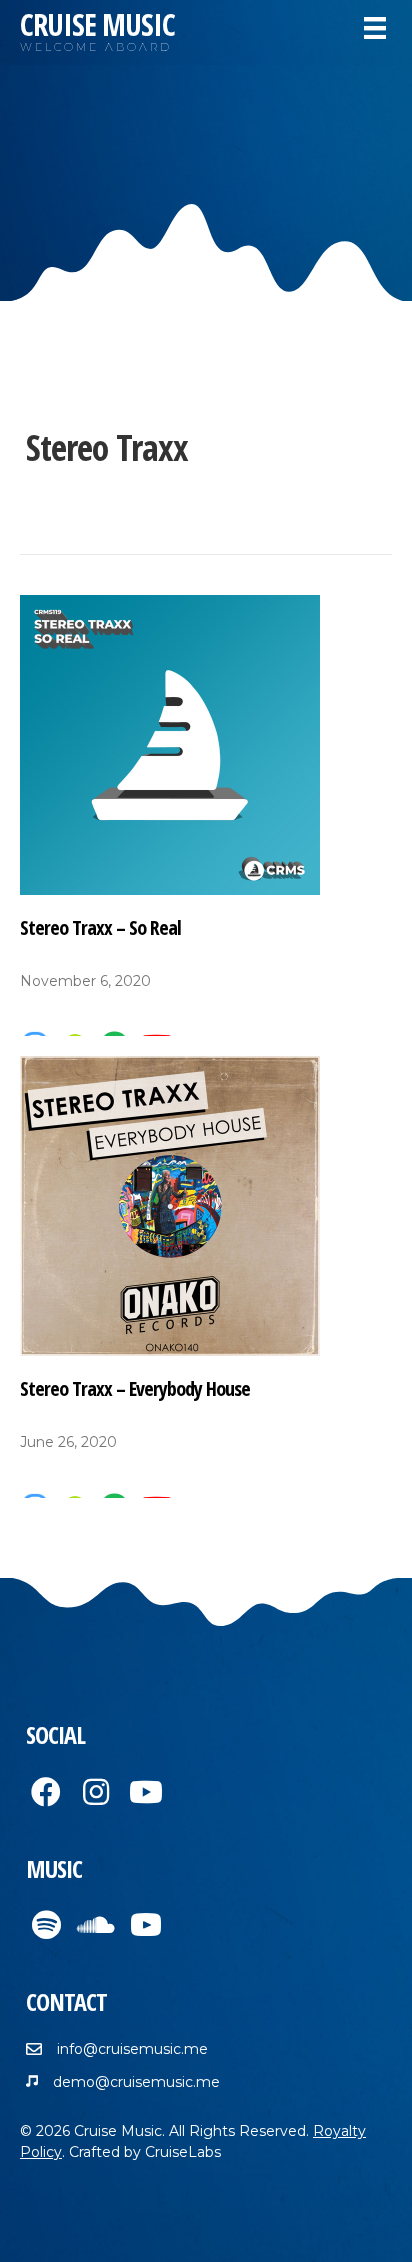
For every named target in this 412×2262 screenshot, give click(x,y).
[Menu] (375, 28)
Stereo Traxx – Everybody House (135, 1388)
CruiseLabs (183, 2152)
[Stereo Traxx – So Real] (170, 743)
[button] (46, 1792)
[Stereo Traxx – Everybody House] (170, 1205)
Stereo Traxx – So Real (100, 927)
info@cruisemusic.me (132, 2049)
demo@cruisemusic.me (136, 2082)
